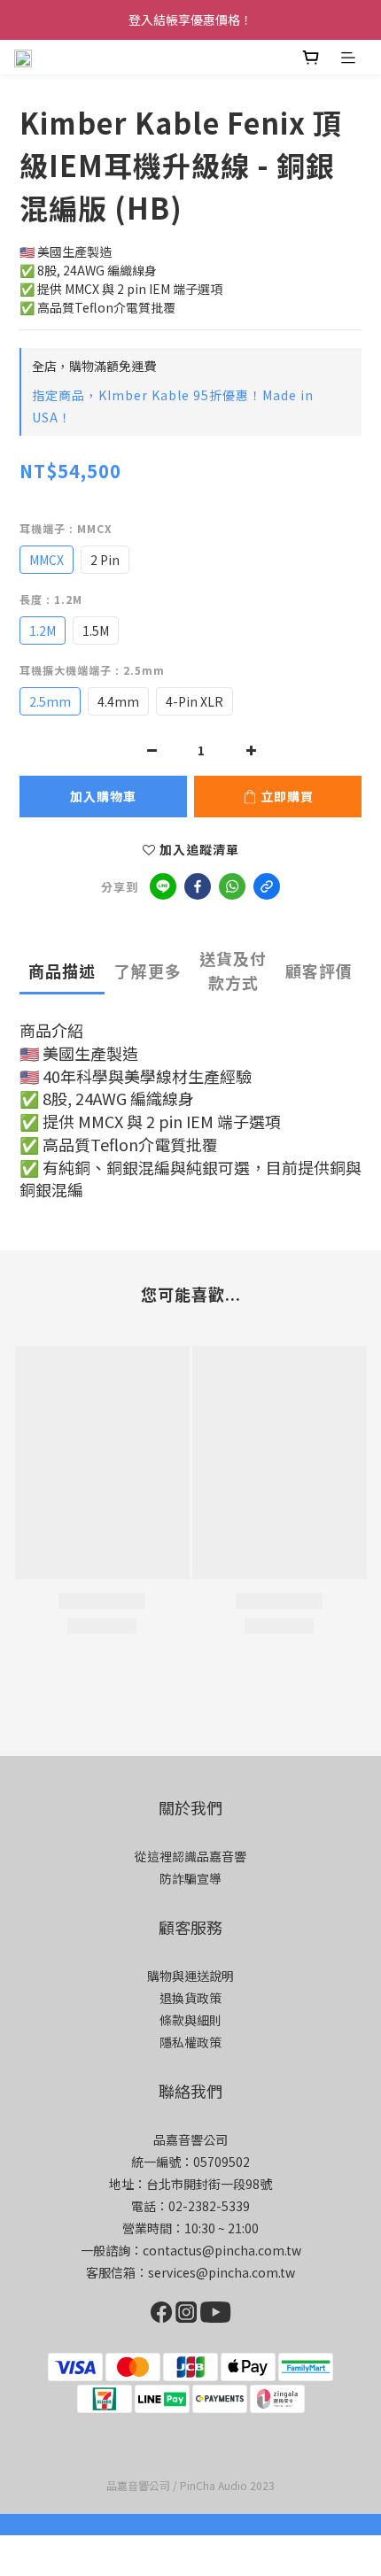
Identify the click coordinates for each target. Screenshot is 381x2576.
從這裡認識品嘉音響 (190, 1856)
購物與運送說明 (190, 1976)
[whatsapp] (232, 886)
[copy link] (267, 886)
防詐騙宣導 (190, 1878)
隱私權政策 (190, 2042)
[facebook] (198, 886)
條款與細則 (190, 2020)
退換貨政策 (190, 1998)
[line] (163, 886)
